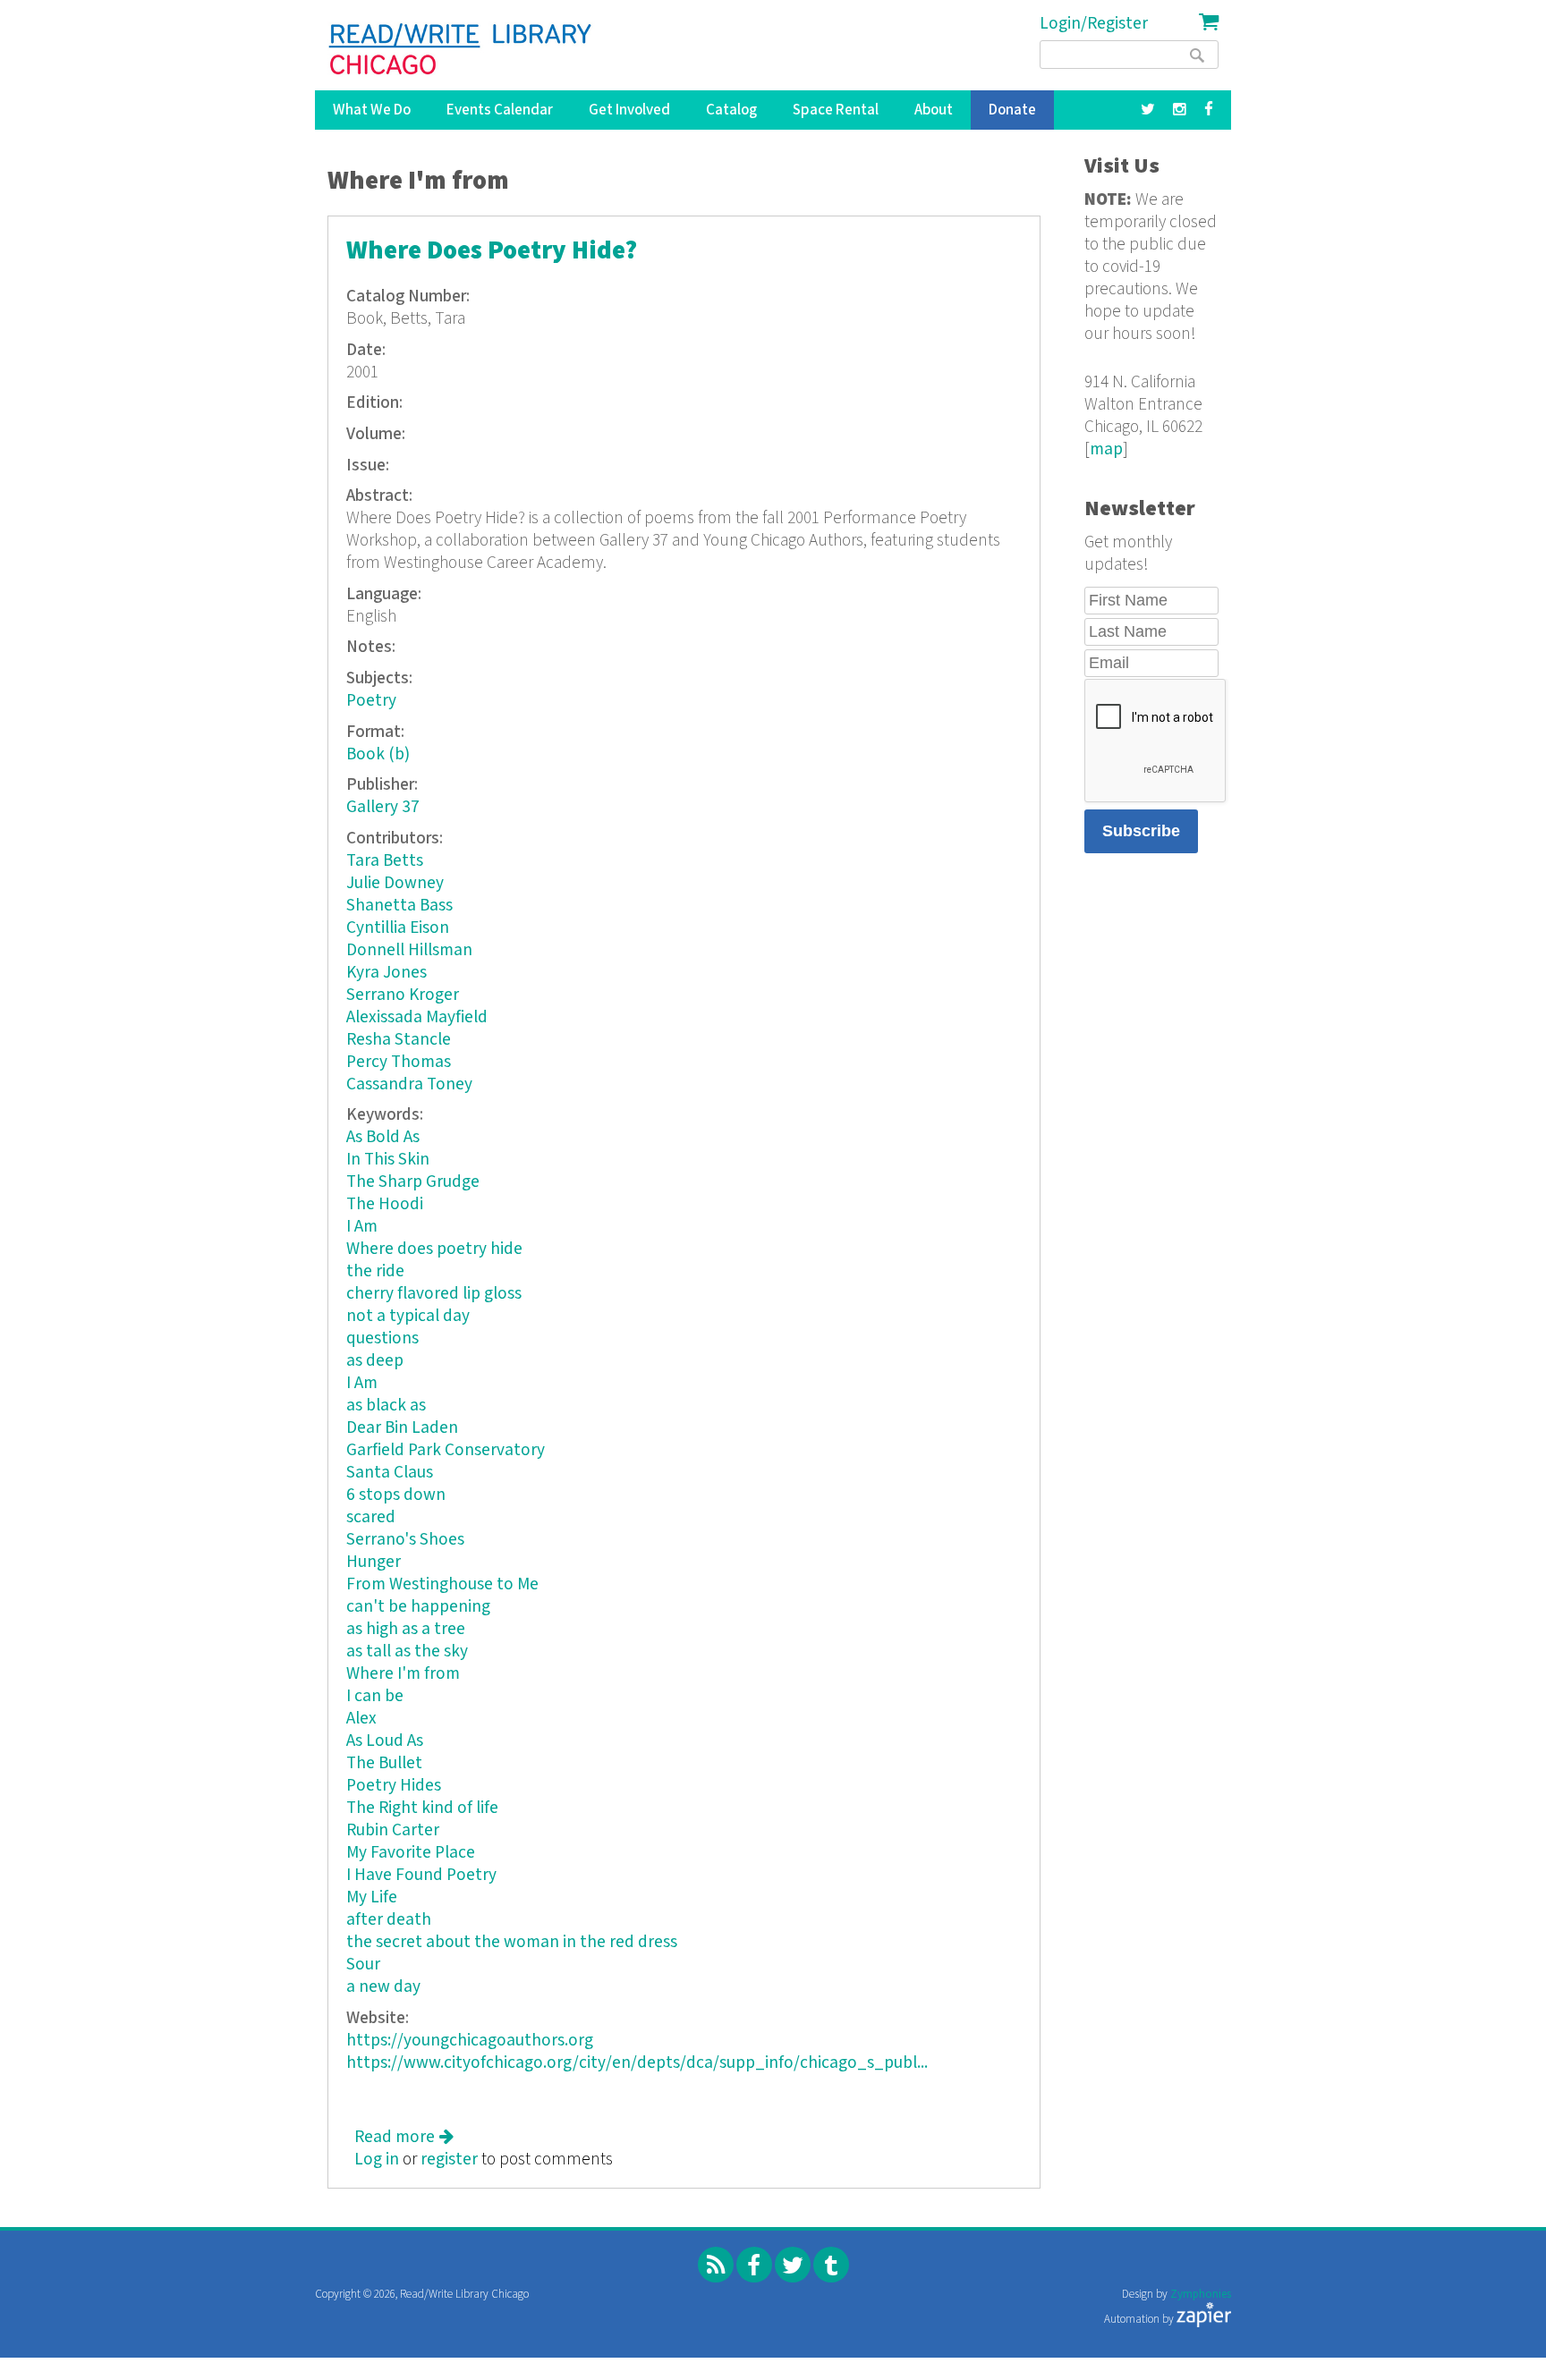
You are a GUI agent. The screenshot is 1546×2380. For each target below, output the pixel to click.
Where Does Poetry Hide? (492, 251)
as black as (386, 1406)
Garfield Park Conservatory (446, 1450)
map (1106, 449)
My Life (372, 1897)
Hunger (374, 1562)
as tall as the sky (407, 1652)
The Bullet (384, 1763)
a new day (383, 1987)
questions (382, 1338)
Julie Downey (395, 883)
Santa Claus (390, 1473)
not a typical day (408, 1316)
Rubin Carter (393, 1830)
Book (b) (378, 754)
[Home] (461, 49)
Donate (1012, 110)
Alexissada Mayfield (417, 1017)
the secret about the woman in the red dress (512, 1942)
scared (371, 1517)
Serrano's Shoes (405, 1540)
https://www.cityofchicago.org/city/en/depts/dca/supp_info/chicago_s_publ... (637, 2063)
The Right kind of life (422, 1808)
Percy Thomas (399, 1062)
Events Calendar (500, 110)
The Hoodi (385, 1204)
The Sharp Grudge (413, 1182)
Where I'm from (403, 1674)
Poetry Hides (394, 1786)
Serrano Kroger (403, 995)
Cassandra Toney (409, 1084)
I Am (362, 1227)
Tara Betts (385, 861)
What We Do (372, 110)
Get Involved (629, 110)
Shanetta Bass (399, 906)
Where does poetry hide (434, 1249)
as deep (375, 1361)
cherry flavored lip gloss (434, 1294)
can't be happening (418, 1607)
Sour (363, 1965)
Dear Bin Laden (402, 1428)
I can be (375, 1696)
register (449, 2160)
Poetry (371, 701)
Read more (404, 2137)
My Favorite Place (411, 1853)
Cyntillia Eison (398, 928)
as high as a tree (406, 1629)
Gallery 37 (383, 807)
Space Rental (836, 110)
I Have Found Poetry (421, 1875)
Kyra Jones (386, 973)
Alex (361, 1719)
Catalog (731, 110)
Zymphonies (1201, 2295)
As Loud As (385, 1741)
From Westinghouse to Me (442, 1584)
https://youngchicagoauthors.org (470, 2041)
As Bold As (383, 1137)
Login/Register (1094, 24)
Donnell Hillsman (409, 950)
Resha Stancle (399, 1040)
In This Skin (388, 1160)
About (934, 110)
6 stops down (396, 1495)
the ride (375, 1271)
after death (389, 1920)
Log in (377, 2160)
